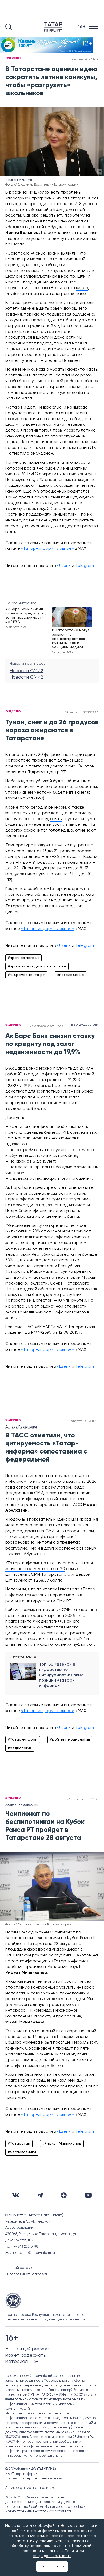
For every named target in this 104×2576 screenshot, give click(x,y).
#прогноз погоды (23, 958)
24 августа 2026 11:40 (83, 1421)
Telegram (85, 566)
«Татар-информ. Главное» (47, 549)
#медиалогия (20, 1748)
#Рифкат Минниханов (62, 2144)
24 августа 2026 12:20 (46, 1026)
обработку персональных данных (40, 2546)
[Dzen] (64, 2195)
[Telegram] (40, 2195)
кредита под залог (60, 1097)
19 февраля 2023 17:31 (83, 59)
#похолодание (71, 975)
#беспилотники (22, 2152)
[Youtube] (88, 2195)
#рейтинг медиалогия (70, 1740)
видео (82, 288)
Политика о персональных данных (34, 2479)
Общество (13, 58)
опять (56, 819)
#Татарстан (19, 2144)
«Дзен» (64, 566)
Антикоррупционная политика (30, 2488)
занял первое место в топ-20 (35, 1569)
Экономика (13, 1025)
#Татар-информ (23, 1740)
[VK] (16, 2195)
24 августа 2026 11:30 (83, 1800)
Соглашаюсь (52, 2566)
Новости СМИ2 (26, 671)
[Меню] (94, 27)
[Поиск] (9, 27)
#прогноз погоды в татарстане (37, 966)
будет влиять (45, 906)
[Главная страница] (54, 27)
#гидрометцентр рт (26, 975)
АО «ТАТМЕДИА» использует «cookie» (35, 2498)
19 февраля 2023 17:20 (82, 713)
